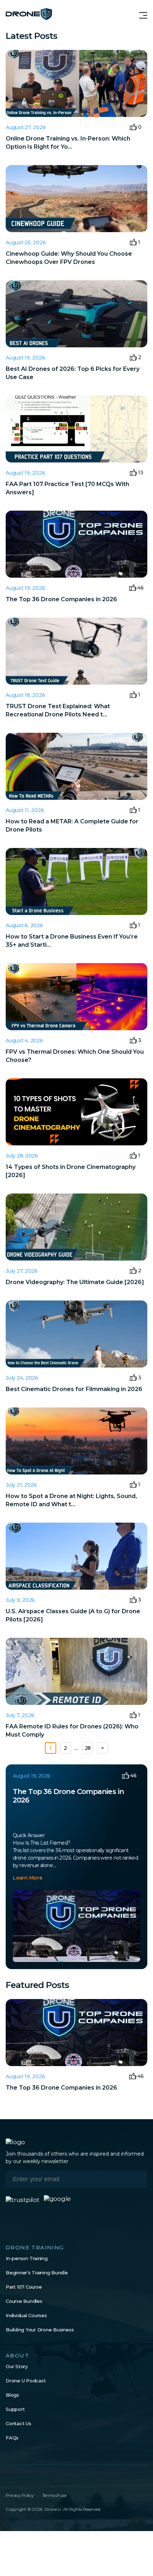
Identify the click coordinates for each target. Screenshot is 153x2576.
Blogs (12, 2395)
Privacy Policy (20, 2495)
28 (88, 1748)
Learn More (28, 1878)
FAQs (12, 2438)
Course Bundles (24, 2301)
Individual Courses (26, 2315)
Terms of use (54, 2495)
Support (15, 2409)
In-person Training (27, 2258)
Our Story (17, 2366)
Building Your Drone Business (40, 2330)
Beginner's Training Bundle (37, 2273)
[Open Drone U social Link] (9, 2480)
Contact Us (19, 2423)
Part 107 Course (24, 2287)
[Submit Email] (137, 2179)
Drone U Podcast (26, 2381)
